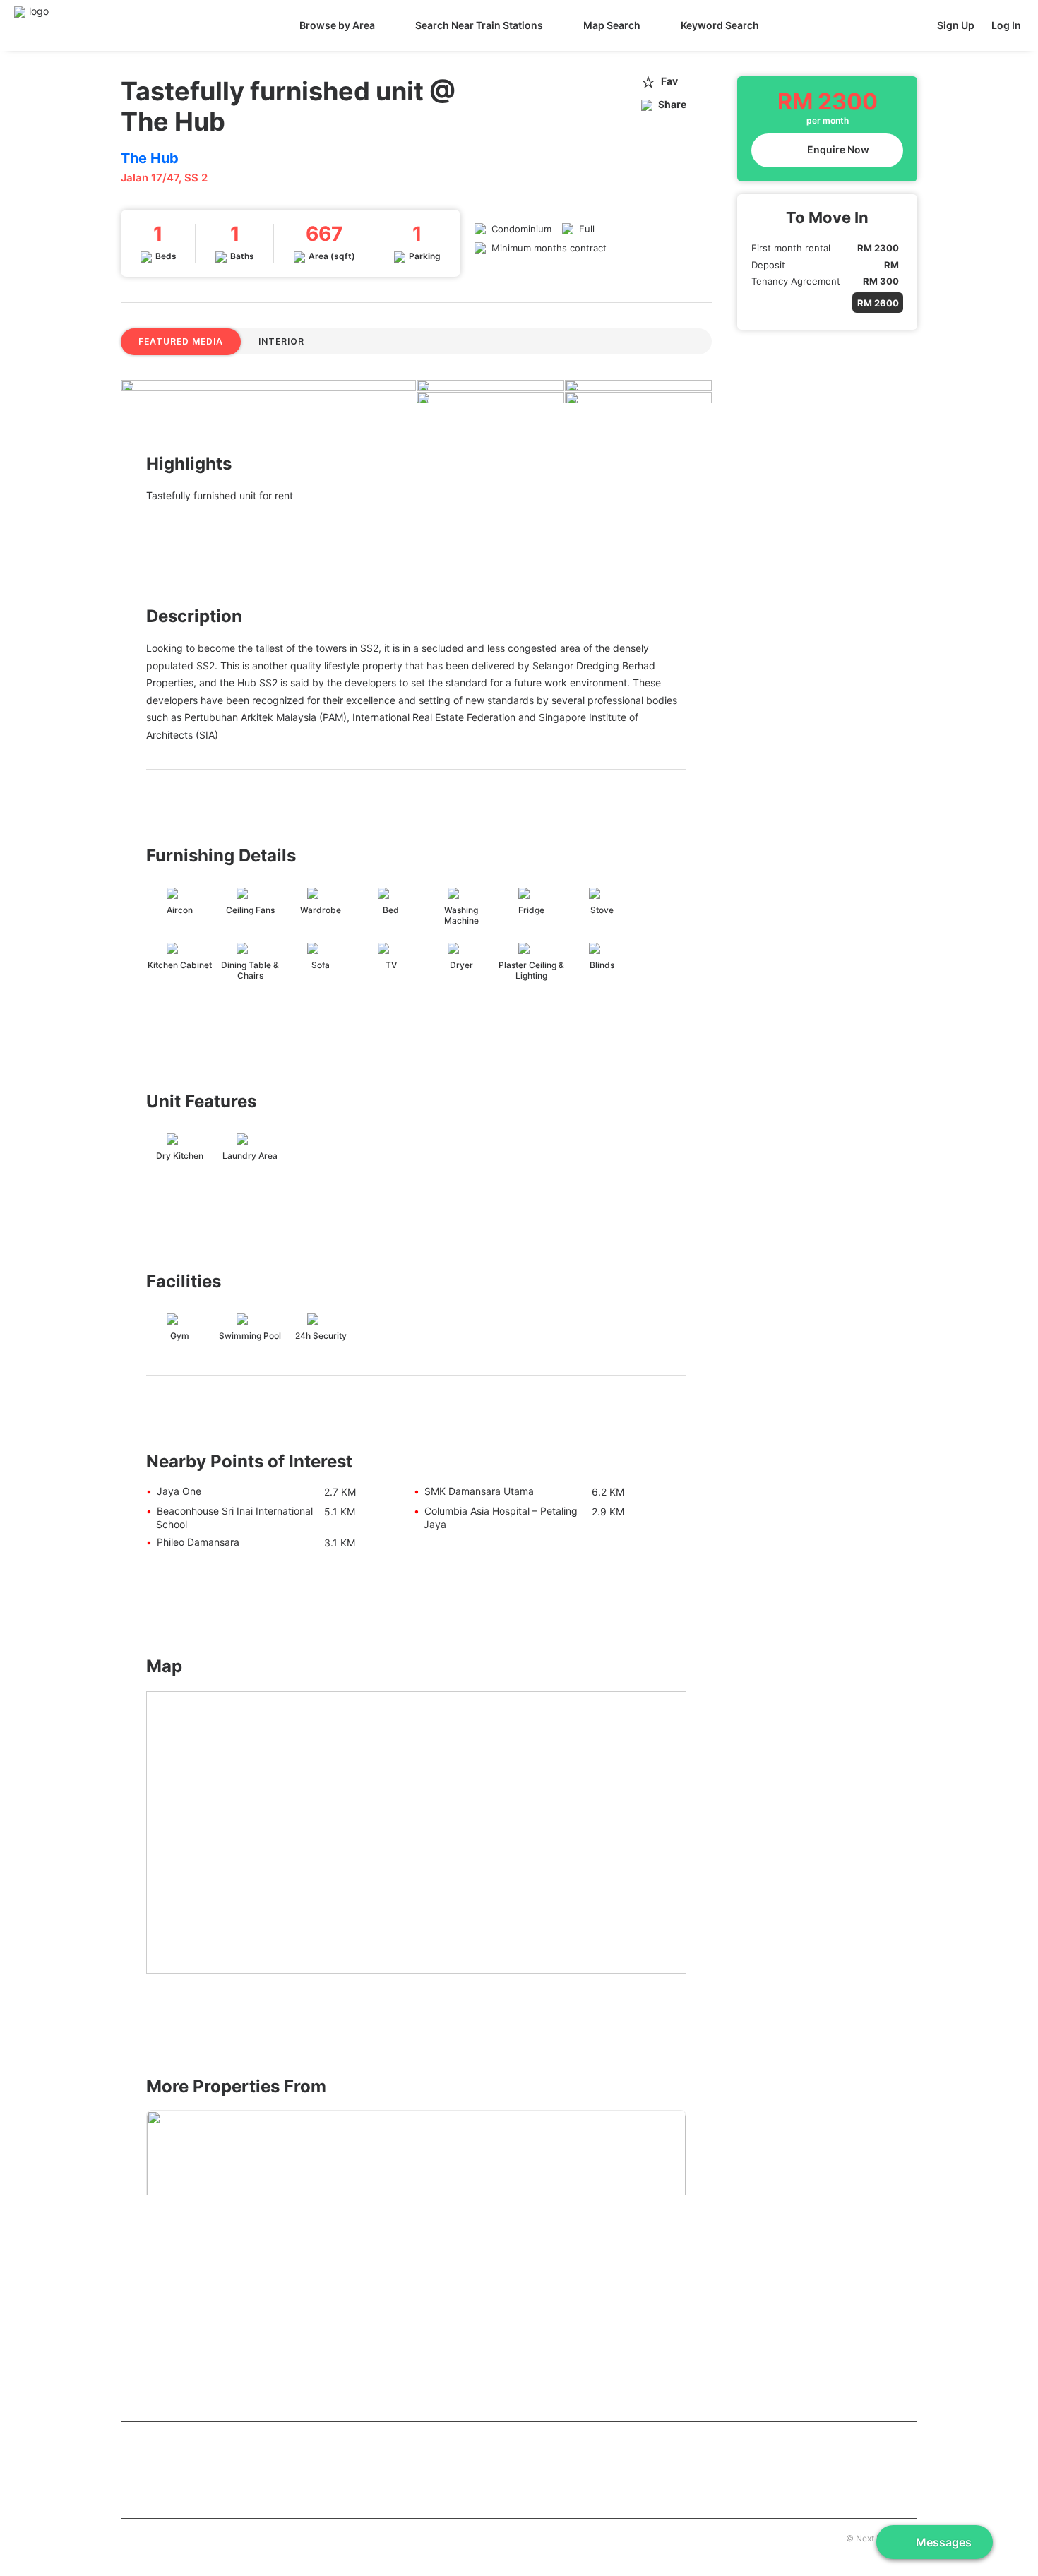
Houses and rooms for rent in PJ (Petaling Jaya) (231, 2463)
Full (587, 229)
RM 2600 (878, 303)
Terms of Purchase (270, 2537)
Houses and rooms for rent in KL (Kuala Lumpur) (238, 2355)
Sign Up (956, 25)
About (132, 2537)
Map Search (612, 25)
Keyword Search (720, 25)
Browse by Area (337, 25)
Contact (170, 2537)
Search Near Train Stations (479, 25)
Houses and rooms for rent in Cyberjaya (475, 2463)
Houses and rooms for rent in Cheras (205, 2379)
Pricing (209, 2537)
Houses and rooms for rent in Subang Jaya (745, 2463)
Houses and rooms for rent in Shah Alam (476, 2485)
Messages (944, 2542)
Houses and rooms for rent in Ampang (471, 2379)
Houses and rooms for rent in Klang (202, 2485)
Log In (1006, 25)
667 (324, 234)
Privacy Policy (406, 2537)
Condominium (521, 229)
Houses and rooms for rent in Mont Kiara (213, 2400)
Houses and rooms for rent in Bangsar (733, 2379)
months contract (570, 248)
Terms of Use (342, 2537)
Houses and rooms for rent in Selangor (214, 2440)
